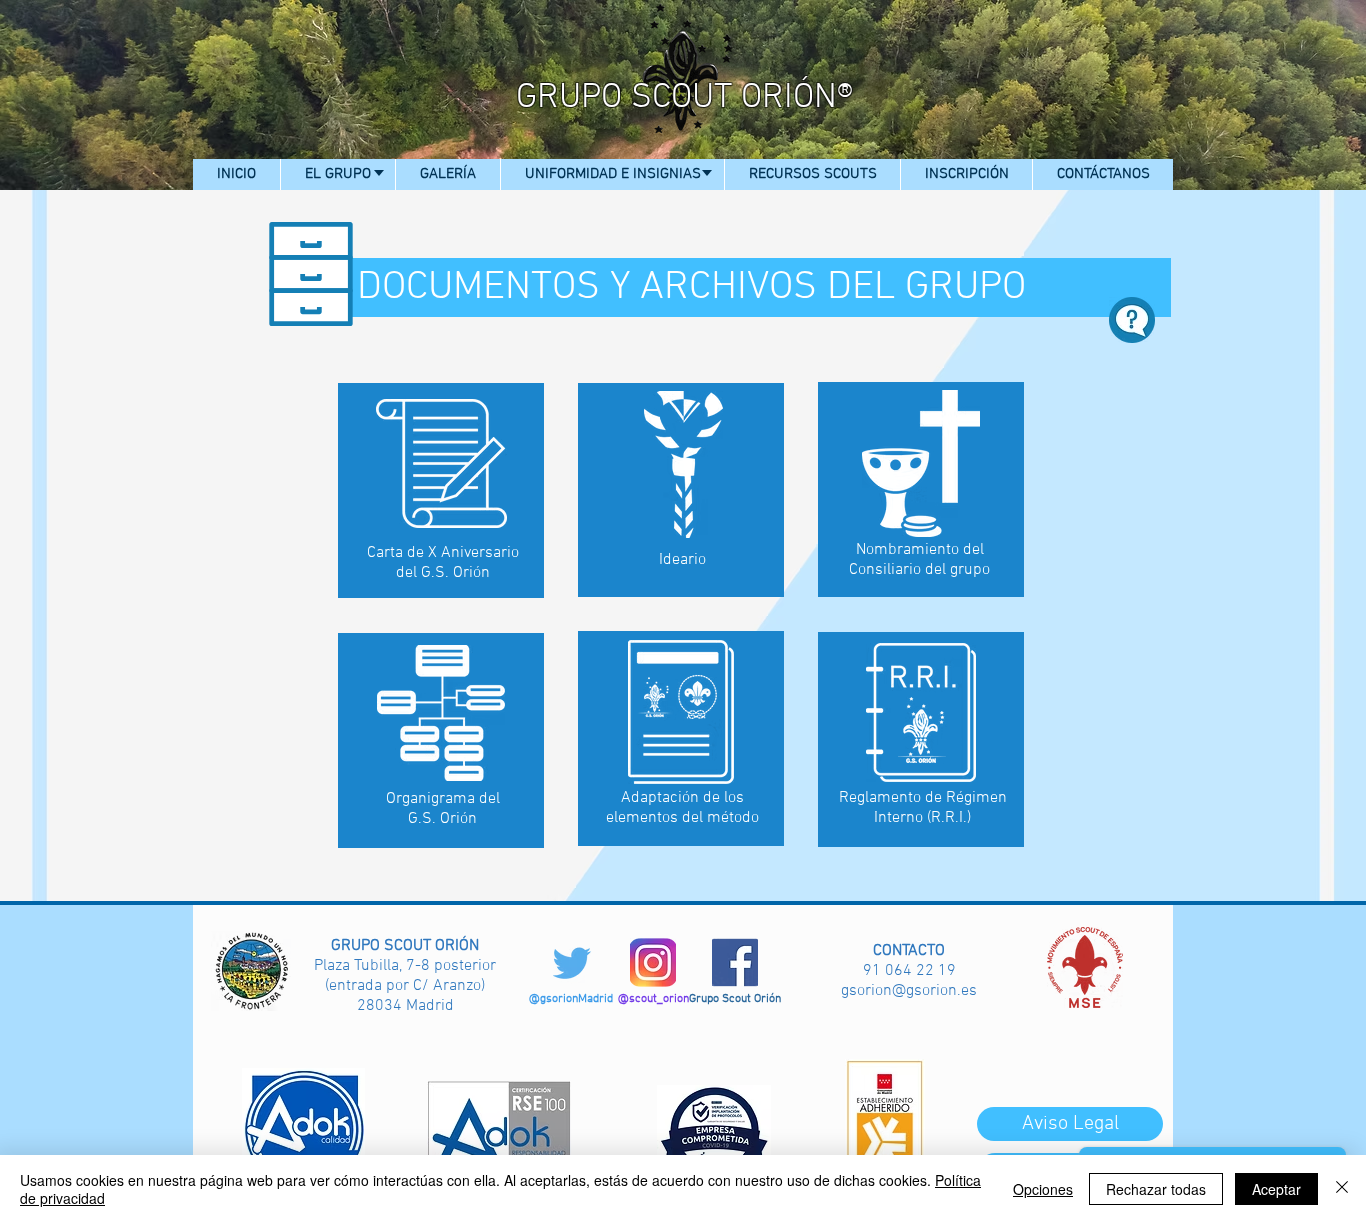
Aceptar (1276, 1189)
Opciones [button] (1043, 1189)
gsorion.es (941, 991)
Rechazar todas (1156, 1189)
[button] (337, 174)
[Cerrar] (1342, 1189)
